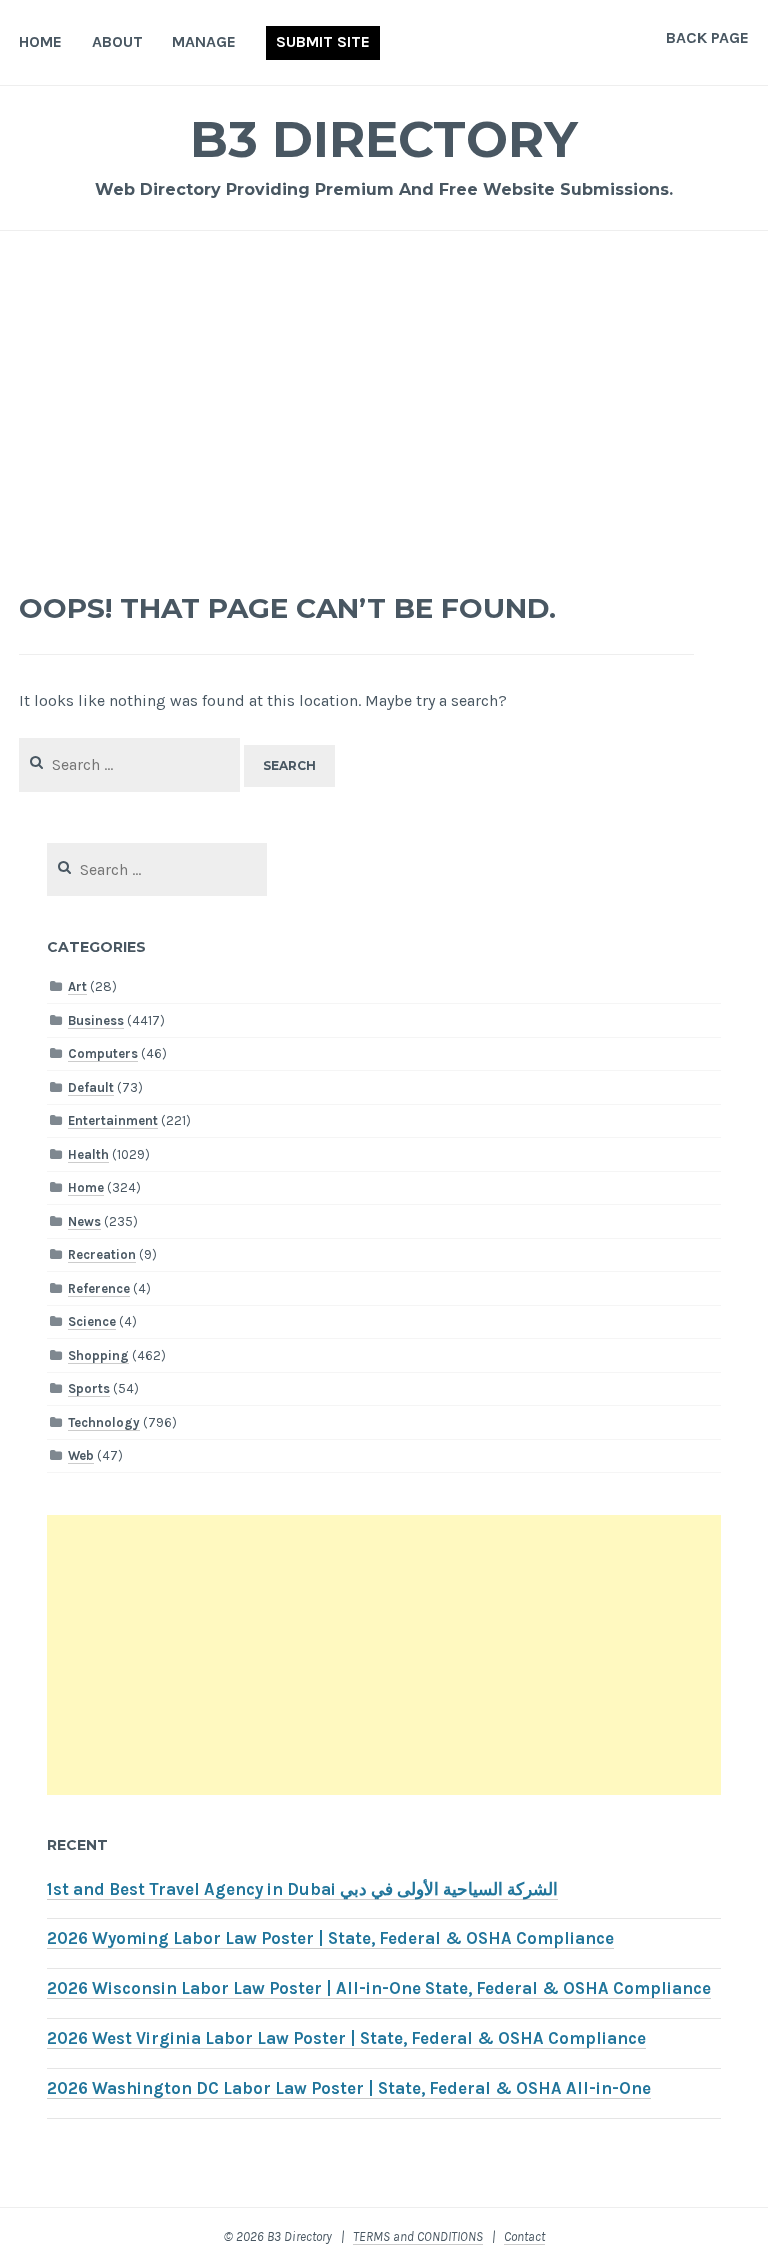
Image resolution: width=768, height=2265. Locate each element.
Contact (524, 2236)
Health (88, 1154)
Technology (104, 1422)
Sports (89, 1388)
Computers (103, 1053)
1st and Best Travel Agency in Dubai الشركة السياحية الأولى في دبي (302, 1889)
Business (96, 1020)
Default (91, 1087)
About (117, 41)
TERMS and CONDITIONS (418, 2236)
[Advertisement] (384, 406)
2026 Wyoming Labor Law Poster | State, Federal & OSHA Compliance (330, 1938)
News (84, 1221)
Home (40, 41)
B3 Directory (384, 139)
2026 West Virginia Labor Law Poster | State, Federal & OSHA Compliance (346, 2038)
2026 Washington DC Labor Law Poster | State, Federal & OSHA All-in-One (349, 2088)
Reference (99, 1288)
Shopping (98, 1355)
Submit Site (323, 41)
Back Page (707, 37)
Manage (204, 41)
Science (92, 1321)
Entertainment (113, 1120)
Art (77, 986)
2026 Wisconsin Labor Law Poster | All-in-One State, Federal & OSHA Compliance (379, 1988)
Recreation (102, 1254)
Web (81, 1455)
